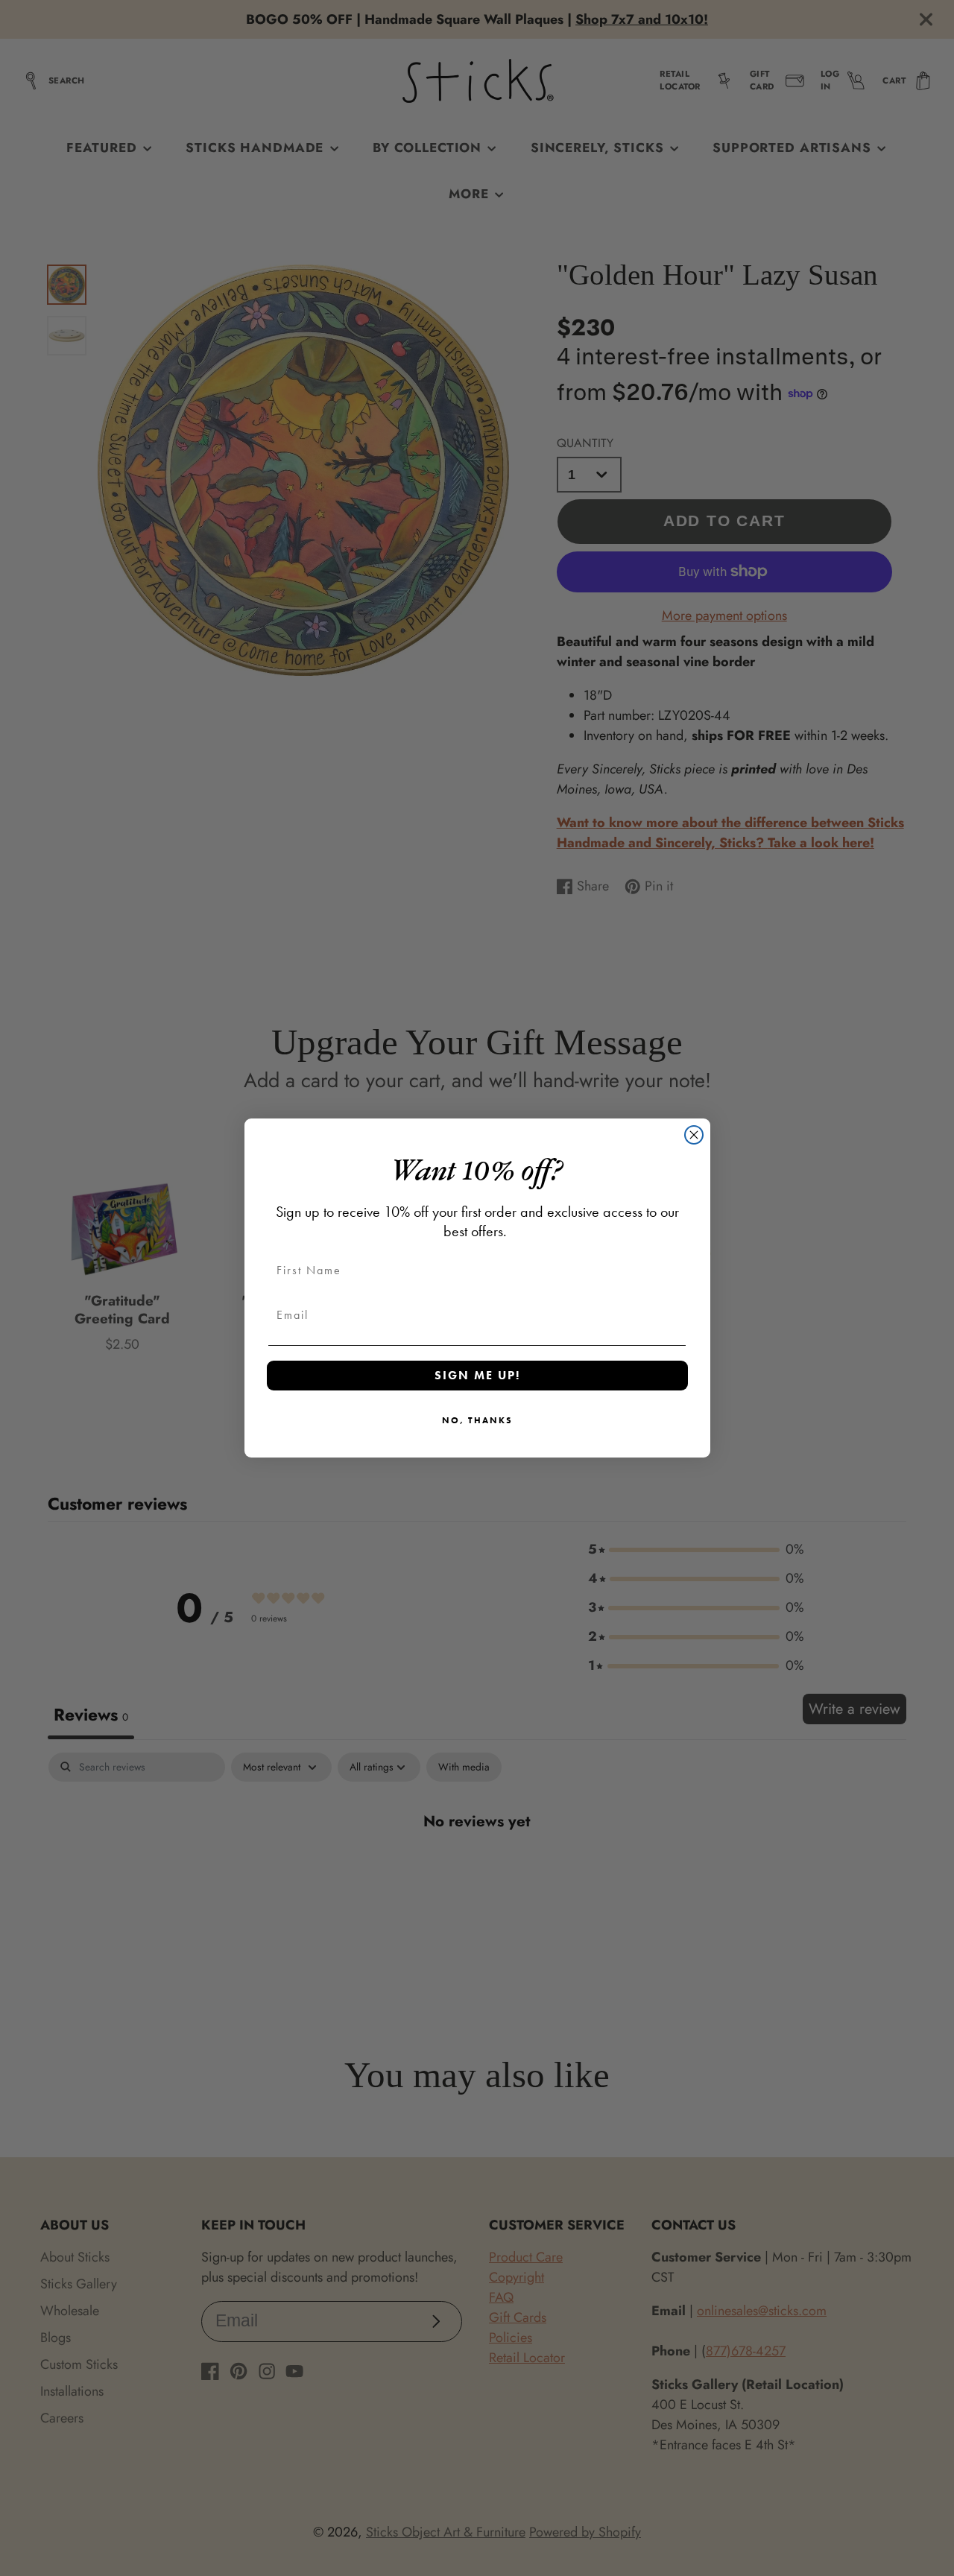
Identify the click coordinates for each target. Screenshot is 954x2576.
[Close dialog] (694, 1135)
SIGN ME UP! (477, 1375)
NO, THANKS (477, 1420)
